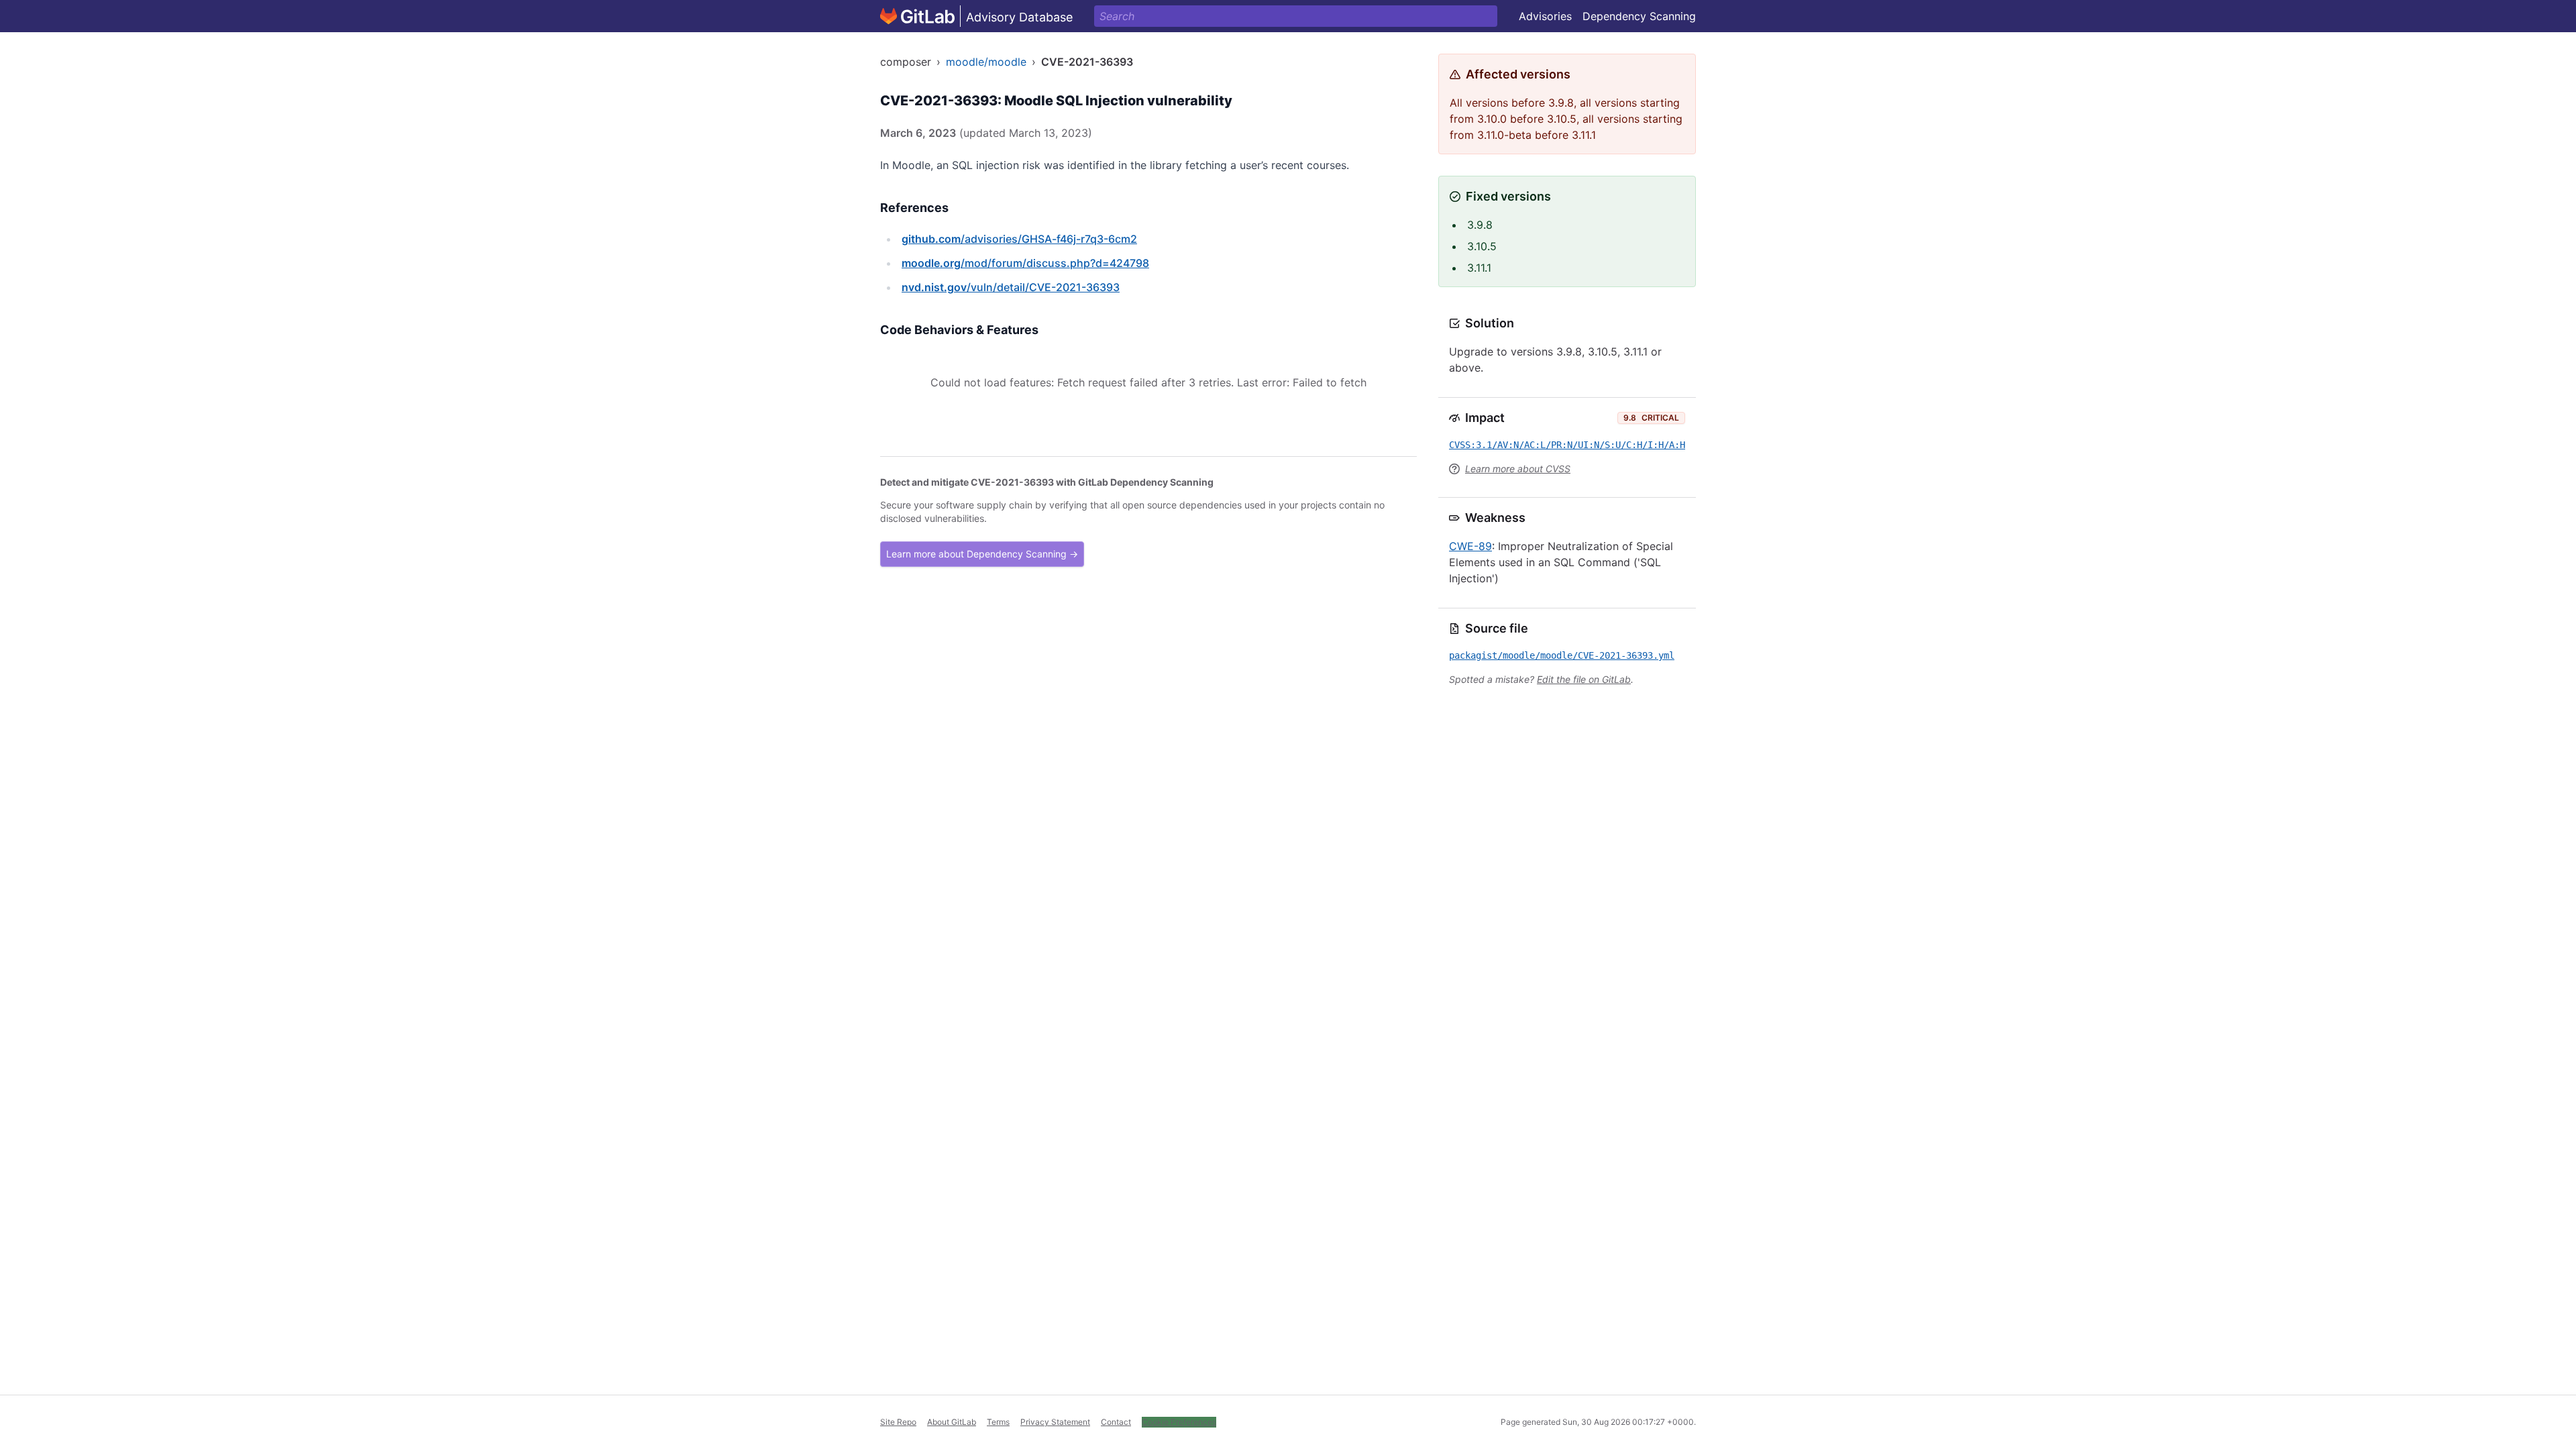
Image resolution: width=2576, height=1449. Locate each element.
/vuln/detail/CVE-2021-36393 (1011, 287)
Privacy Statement (1055, 1422)
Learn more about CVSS (1518, 469)
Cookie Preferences (1179, 1422)
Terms (998, 1422)
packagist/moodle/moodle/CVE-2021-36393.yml (1562, 655)
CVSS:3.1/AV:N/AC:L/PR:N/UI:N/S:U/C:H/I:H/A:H (1567, 445)
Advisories (1545, 16)
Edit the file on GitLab (1584, 679)
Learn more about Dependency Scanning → (982, 554)
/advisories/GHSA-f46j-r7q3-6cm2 (1019, 239)
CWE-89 (1470, 546)
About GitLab (952, 1422)
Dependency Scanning (1639, 16)
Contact (1116, 1422)
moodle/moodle (986, 62)
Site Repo (898, 1422)
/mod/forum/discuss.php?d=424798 (1025, 263)
